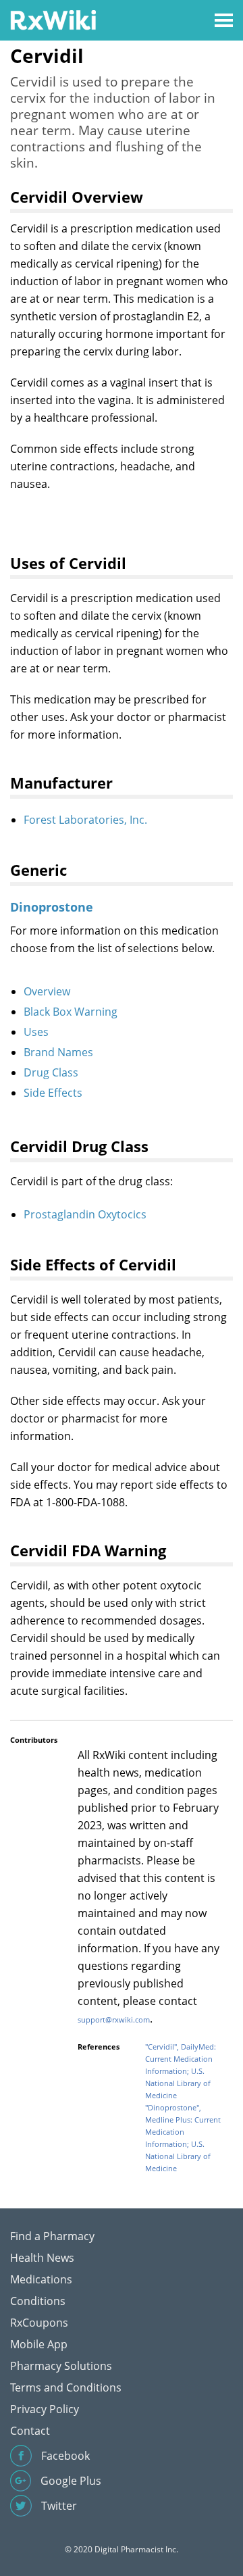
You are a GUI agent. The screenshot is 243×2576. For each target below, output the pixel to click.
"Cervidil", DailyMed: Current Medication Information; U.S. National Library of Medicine (181, 2071)
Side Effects (53, 1093)
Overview (47, 991)
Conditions (38, 2301)
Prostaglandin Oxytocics (85, 1214)
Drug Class (51, 1072)
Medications (41, 2279)
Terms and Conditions (66, 2387)
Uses (36, 1032)
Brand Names (58, 1052)
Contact (30, 2431)
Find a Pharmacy (52, 2236)
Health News (42, 2258)
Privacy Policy (45, 2409)
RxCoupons (39, 2323)
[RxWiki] (53, 19)
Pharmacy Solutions (61, 2366)
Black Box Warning (71, 1012)
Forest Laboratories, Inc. (85, 820)
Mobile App (39, 2344)
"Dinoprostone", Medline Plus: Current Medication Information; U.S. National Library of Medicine (183, 2138)
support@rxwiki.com (114, 2020)
